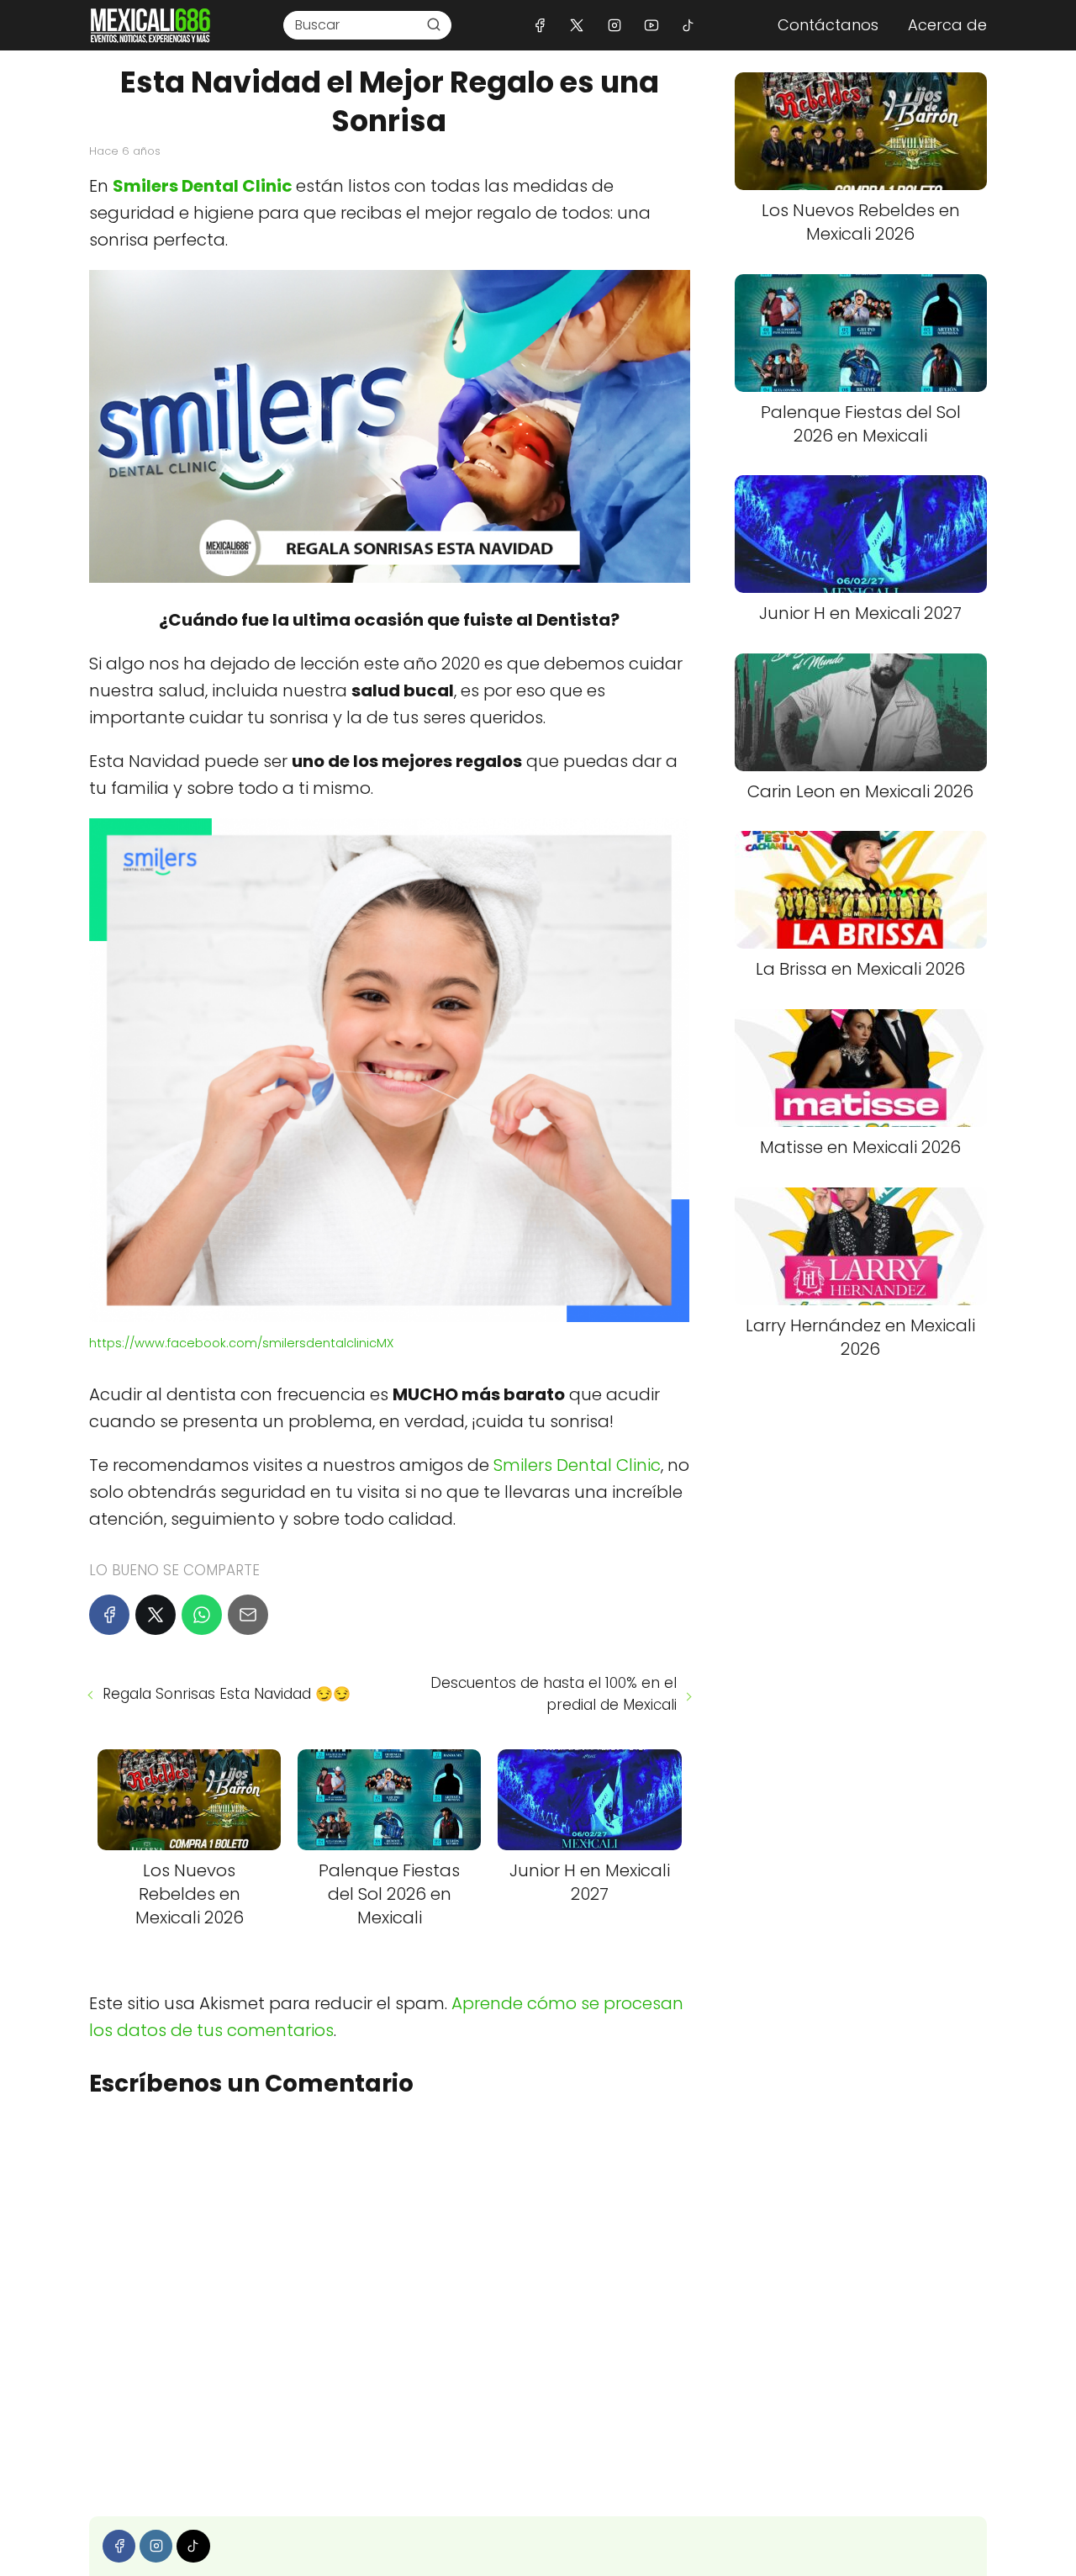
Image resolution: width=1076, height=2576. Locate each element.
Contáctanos (828, 25)
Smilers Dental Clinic (203, 186)
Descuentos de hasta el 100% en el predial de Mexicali (553, 1694)
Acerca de (947, 25)
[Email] (248, 1615)
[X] (577, 25)
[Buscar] (434, 24)
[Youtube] (651, 25)
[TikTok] (688, 25)
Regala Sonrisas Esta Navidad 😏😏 (227, 1694)
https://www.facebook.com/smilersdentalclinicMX (241, 1343)
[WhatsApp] (202, 1615)
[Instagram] (614, 25)
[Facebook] (540, 25)
